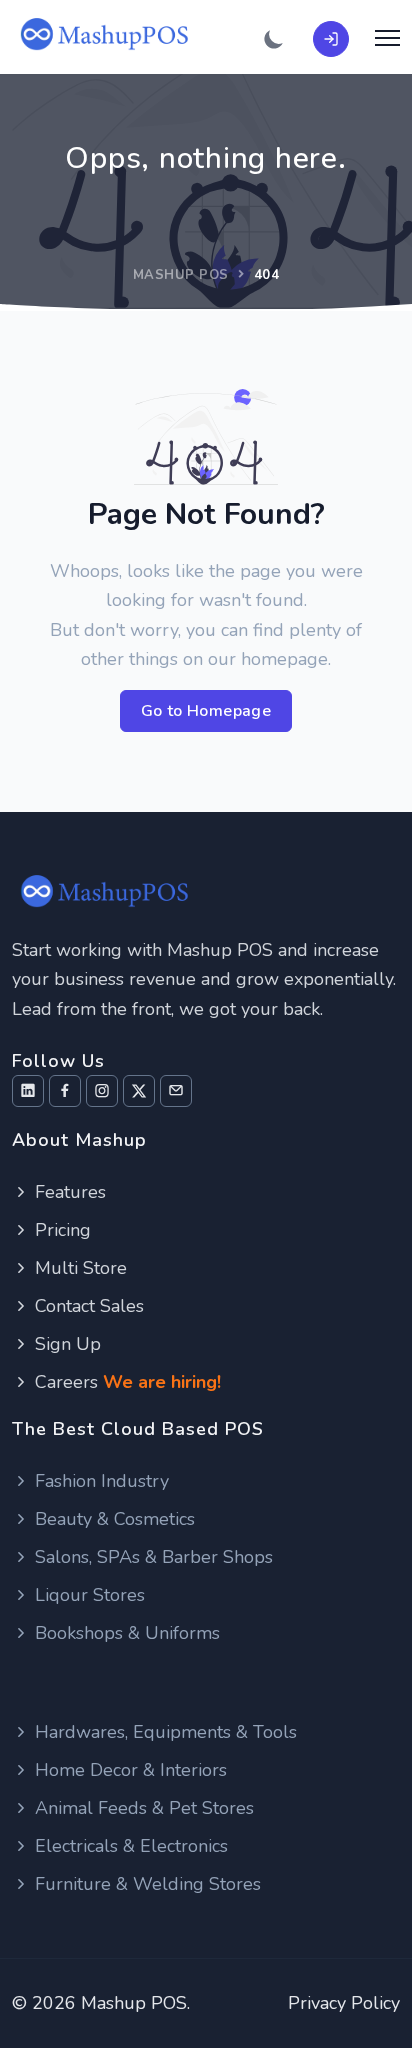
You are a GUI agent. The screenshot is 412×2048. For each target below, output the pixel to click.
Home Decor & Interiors (128, 1770)
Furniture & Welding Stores (145, 1884)
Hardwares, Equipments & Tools (163, 1732)
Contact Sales (87, 1306)
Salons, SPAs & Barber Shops (151, 1557)
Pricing (60, 1230)
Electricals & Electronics (129, 1846)
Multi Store (78, 1268)
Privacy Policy (344, 2003)
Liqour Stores (87, 1595)
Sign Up (65, 1344)
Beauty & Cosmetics (112, 1519)
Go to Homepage (206, 711)
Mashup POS (181, 275)
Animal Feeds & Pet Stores (142, 1808)
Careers (125, 1382)
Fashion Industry (99, 1481)
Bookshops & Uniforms (125, 1633)
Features (68, 1192)
